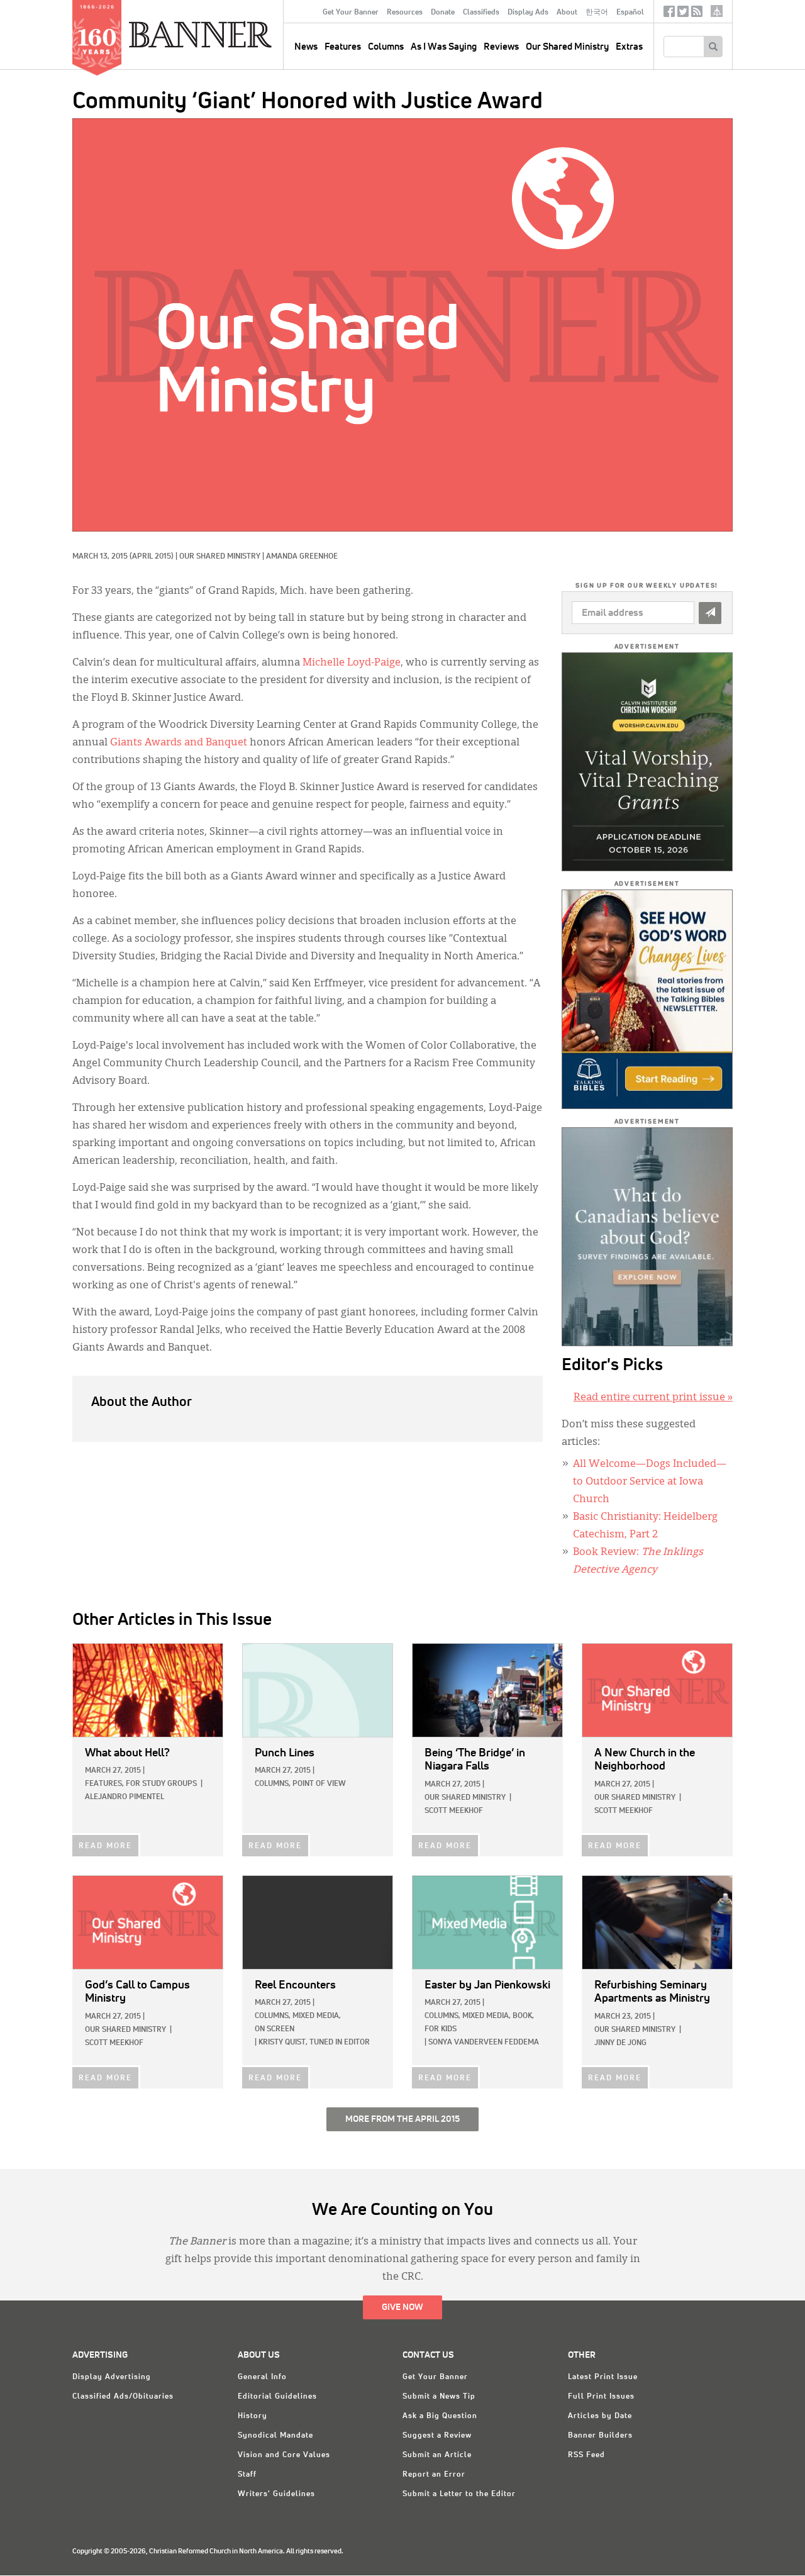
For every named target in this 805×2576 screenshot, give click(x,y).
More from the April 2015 (402, 2119)
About (567, 13)
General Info (262, 2377)
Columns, (273, 1784)
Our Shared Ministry (567, 47)
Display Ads (528, 13)
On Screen (275, 2029)
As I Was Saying (444, 47)
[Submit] (710, 613)
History (253, 2416)
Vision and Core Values (284, 2455)
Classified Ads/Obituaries (123, 2397)
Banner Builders (600, 2436)
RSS (697, 14)
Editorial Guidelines (277, 2397)
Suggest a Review (437, 2436)
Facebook (669, 14)
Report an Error (434, 2475)
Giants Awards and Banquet (179, 743)
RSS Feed (586, 2455)
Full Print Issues (601, 2397)
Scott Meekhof (454, 1811)
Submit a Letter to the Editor (459, 2494)
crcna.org (717, 11)
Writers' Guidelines (276, 2494)
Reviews (501, 47)
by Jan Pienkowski (487, 1985)
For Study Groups (161, 1784)
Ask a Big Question (440, 2416)
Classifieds (481, 13)
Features (343, 47)
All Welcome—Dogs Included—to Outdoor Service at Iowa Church (650, 1482)
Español (630, 13)
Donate (443, 13)
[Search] (713, 47)
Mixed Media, (317, 2016)
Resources (405, 13)
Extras (629, 47)
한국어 (597, 13)
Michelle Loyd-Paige (352, 663)
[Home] (229, 34)
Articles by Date (600, 2416)
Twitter (683, 14)
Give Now (402, 2307)
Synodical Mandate (275, 2436)
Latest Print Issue (603, 2377)
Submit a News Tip (439, 2397)
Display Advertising (112, 2377)
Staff (247, 2475)
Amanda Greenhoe (302, 557)
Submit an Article (437, 2455)
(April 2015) (152, 557)
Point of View (319, 1784)
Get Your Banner (351, 13)
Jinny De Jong (620, 2043)
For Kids (441, 2029)
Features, (104, 1784)
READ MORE (105, 1846)
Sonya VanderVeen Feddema (484, 2043)
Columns (386, 47)
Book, (523, 2016)
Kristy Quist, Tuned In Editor (314, 2043)
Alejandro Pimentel (125, 1797)
